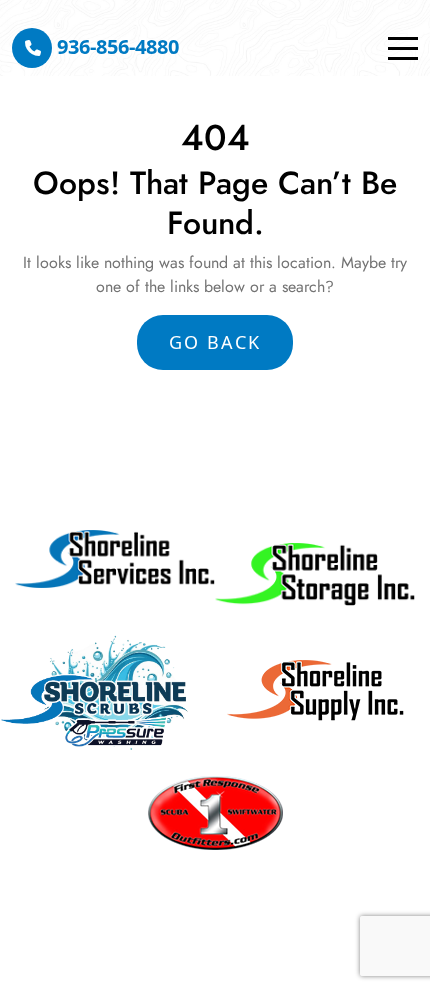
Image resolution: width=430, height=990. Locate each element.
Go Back (215, 342)
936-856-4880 (115, 46)
